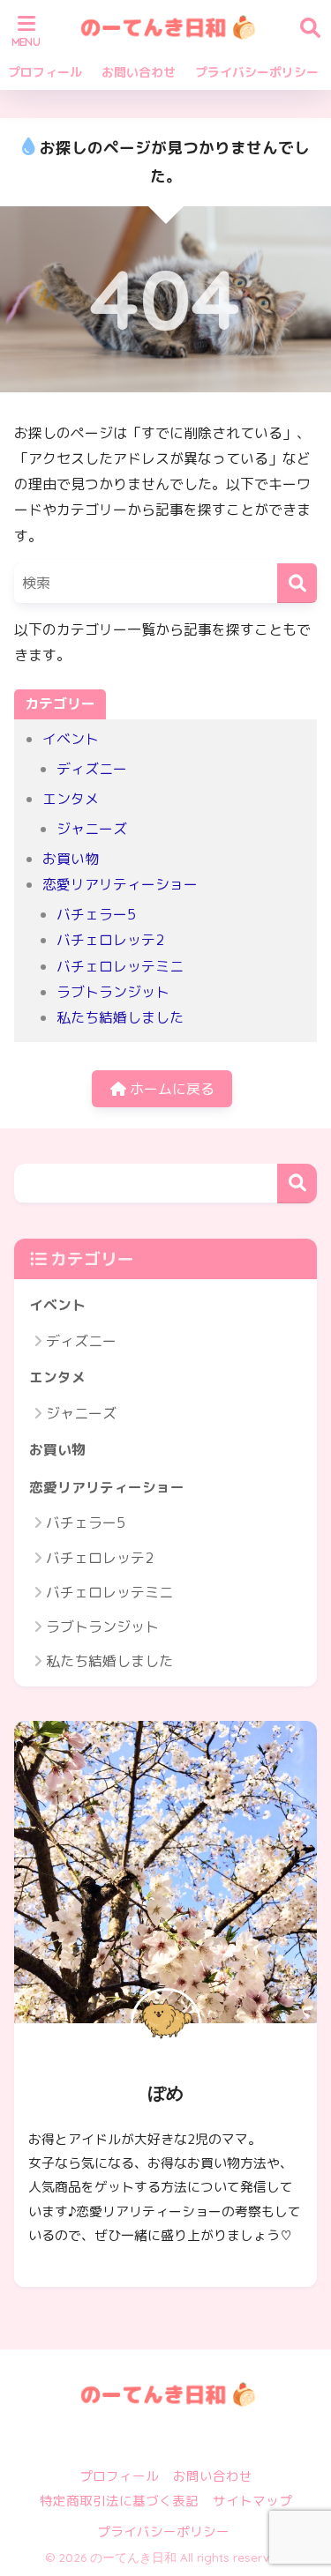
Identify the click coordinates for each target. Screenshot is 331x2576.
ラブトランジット (113, 992)
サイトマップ (252, 2501)
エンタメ (71, 799)
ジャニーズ (92, 829)
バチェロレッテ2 (110, 940)
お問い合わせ (139, 72)
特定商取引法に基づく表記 (119, 2501)
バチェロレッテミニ (120, 966)
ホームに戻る (170, 1089)
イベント (71, 739)
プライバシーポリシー (257, 72)
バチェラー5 (96, 914)
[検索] (297, 583)
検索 (297, 1184)
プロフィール (45, 72)
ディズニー (92, 769)
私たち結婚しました (120, 1017)
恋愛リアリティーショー (120, 884)
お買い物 (71, 859)
